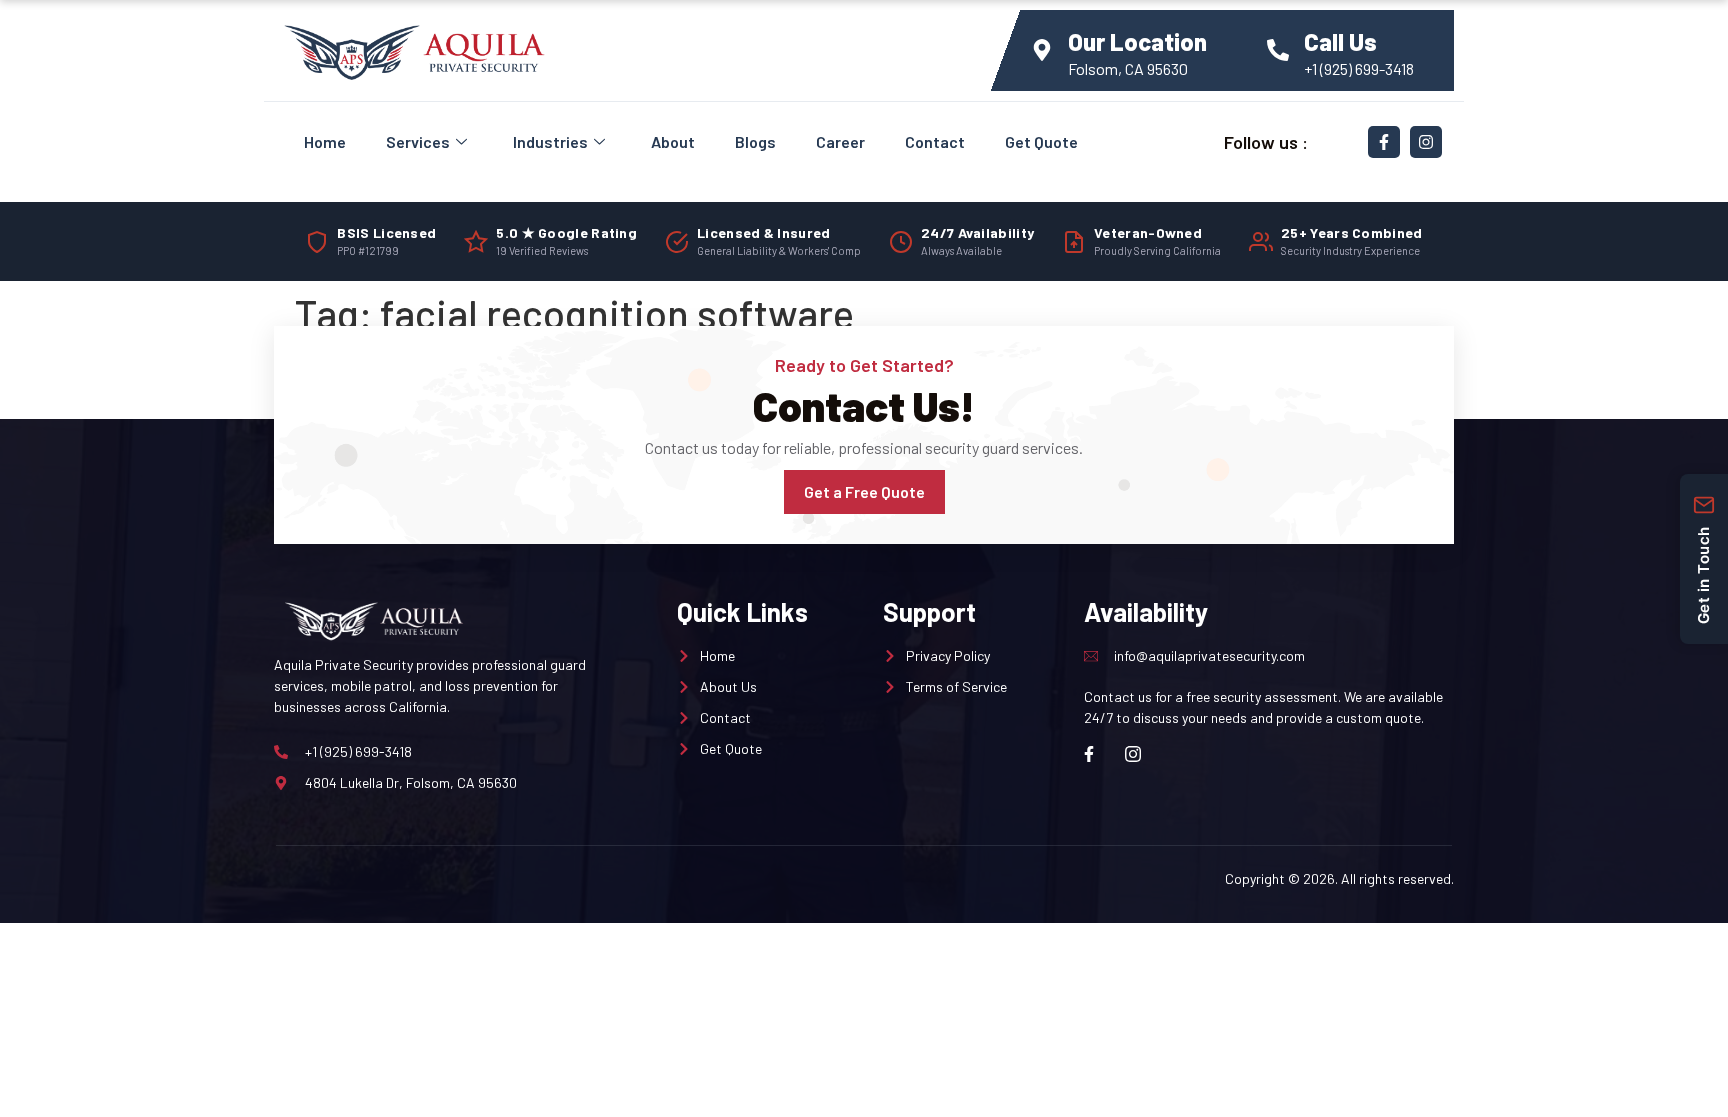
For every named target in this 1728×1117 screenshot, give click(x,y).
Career (840, 141)
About (673, 141)
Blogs (755, 141)
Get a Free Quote (864, 491)
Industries (550, 141)
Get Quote (1041, 141)
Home (325, 141)
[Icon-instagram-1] (1133, 754)
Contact (935, 141)
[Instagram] (1426, 142)
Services (418, 141)
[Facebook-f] (1384, 142)
